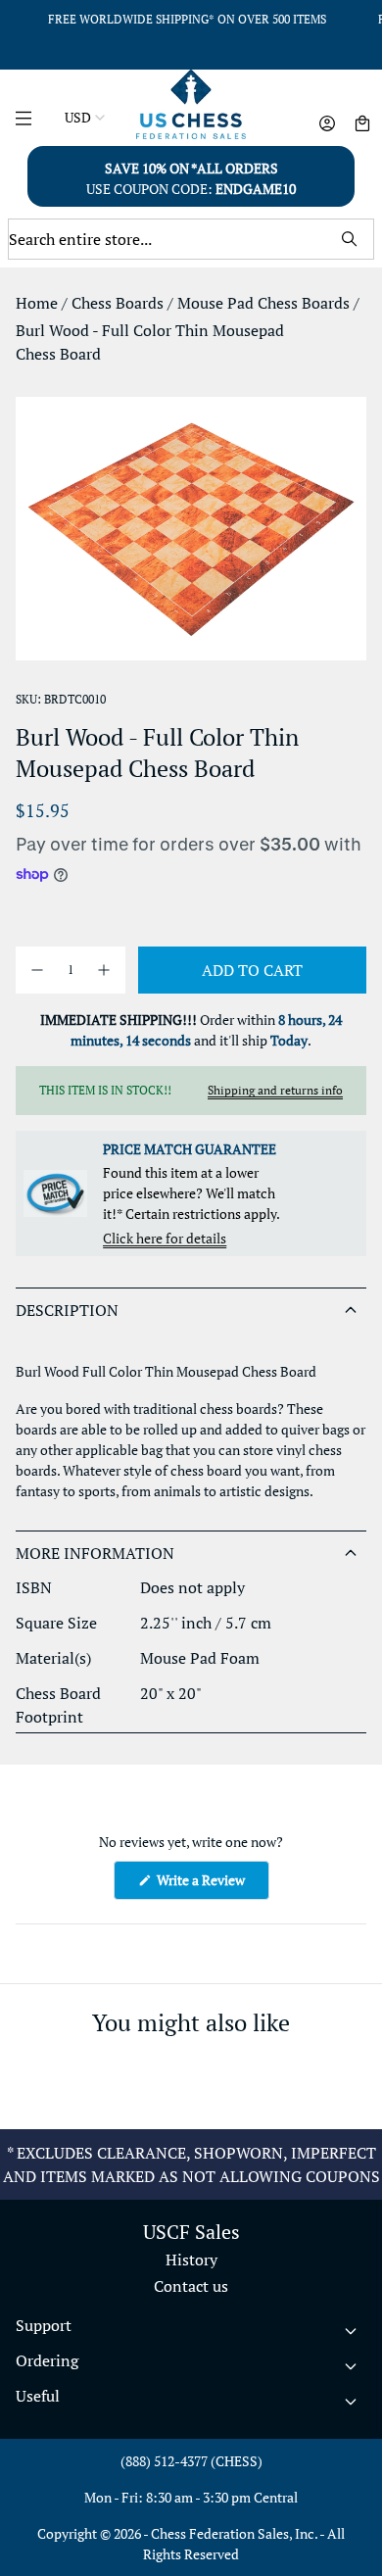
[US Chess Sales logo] (191, 104)
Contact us (191, 2286)
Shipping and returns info (275, 1090)
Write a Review (212, 1885)
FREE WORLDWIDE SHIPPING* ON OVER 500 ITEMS (187, 19)
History (191, 2260)
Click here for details (165, 1238)
